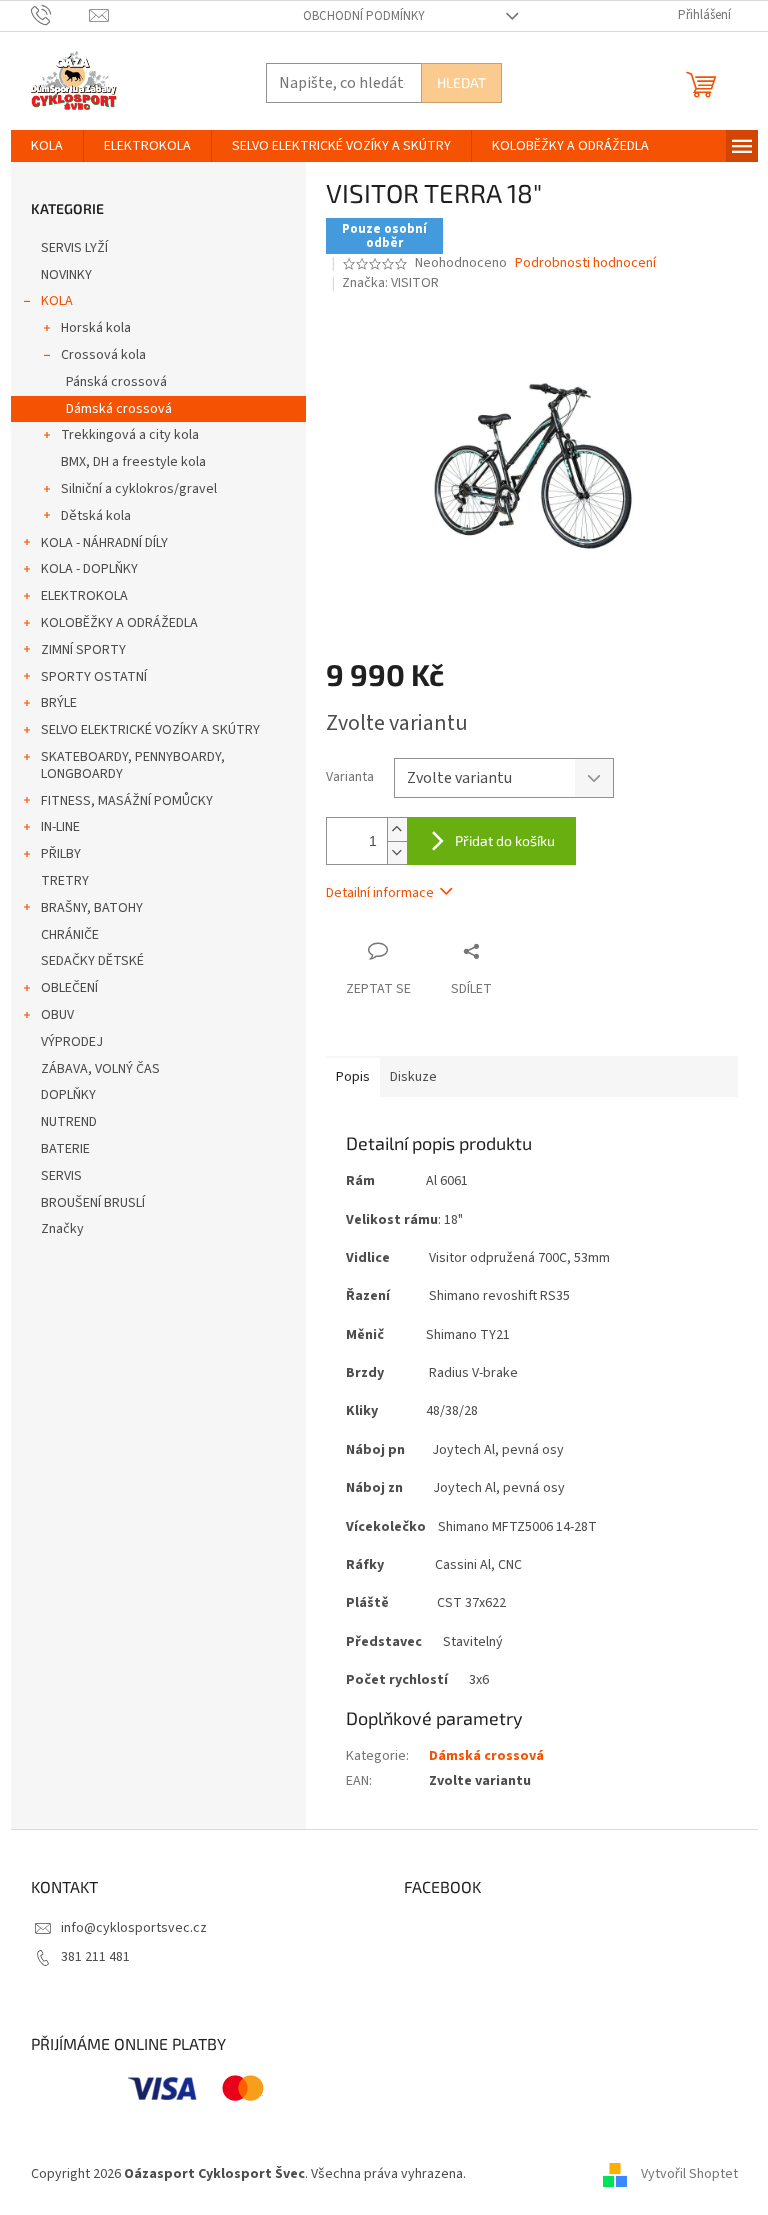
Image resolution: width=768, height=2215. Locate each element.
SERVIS (61, 1176)
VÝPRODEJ (72, 1042)
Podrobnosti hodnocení (585, 263)
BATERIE (65, 1149)
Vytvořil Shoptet (689, 2174)
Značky (62, 1229)
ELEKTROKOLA (84, 596)
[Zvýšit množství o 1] (397, 829)
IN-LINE (60, 827)
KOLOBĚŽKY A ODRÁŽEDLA (119, 623)
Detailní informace (380, 893)
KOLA (57, 301)
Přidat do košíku (505, 840)
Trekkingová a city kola (130, 435)
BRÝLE (59, 703)
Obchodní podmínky (364, 16)
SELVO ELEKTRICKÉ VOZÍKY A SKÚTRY (150, 730)
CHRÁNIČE (70, 935)
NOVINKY (66, 275)
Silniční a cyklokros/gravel (139, 489)
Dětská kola (96, 516)
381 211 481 (95, 1957)
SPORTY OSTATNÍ (94, 677)
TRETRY (65, 881)
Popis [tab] (353, 1077)
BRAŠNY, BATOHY (92, 908)
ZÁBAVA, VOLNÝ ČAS (100, 1069)
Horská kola (96, 328)
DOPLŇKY (68, 1095)
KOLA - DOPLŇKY (89, 569)
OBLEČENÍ (69, 988)
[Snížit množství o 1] (397, 852)
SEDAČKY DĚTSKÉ (92, 961)
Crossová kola (103, 355)
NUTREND (69, 1122)
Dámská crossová (119, 409)
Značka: (390, 283)
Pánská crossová (116, 382)
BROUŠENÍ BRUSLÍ (93, 1203)
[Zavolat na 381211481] (60, 15)
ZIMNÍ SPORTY (83, 650)
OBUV (57, 1015)
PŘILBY (61, 854)
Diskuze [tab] (413, 1077)
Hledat (461, 82)
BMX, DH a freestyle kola (133, 462)
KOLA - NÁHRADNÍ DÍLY (104, 543)
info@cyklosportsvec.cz (134, 1928)
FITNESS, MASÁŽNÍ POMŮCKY (127, 801)
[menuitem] (47, 146)
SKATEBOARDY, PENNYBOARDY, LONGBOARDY (133, 765)
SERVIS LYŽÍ (74, 248)
